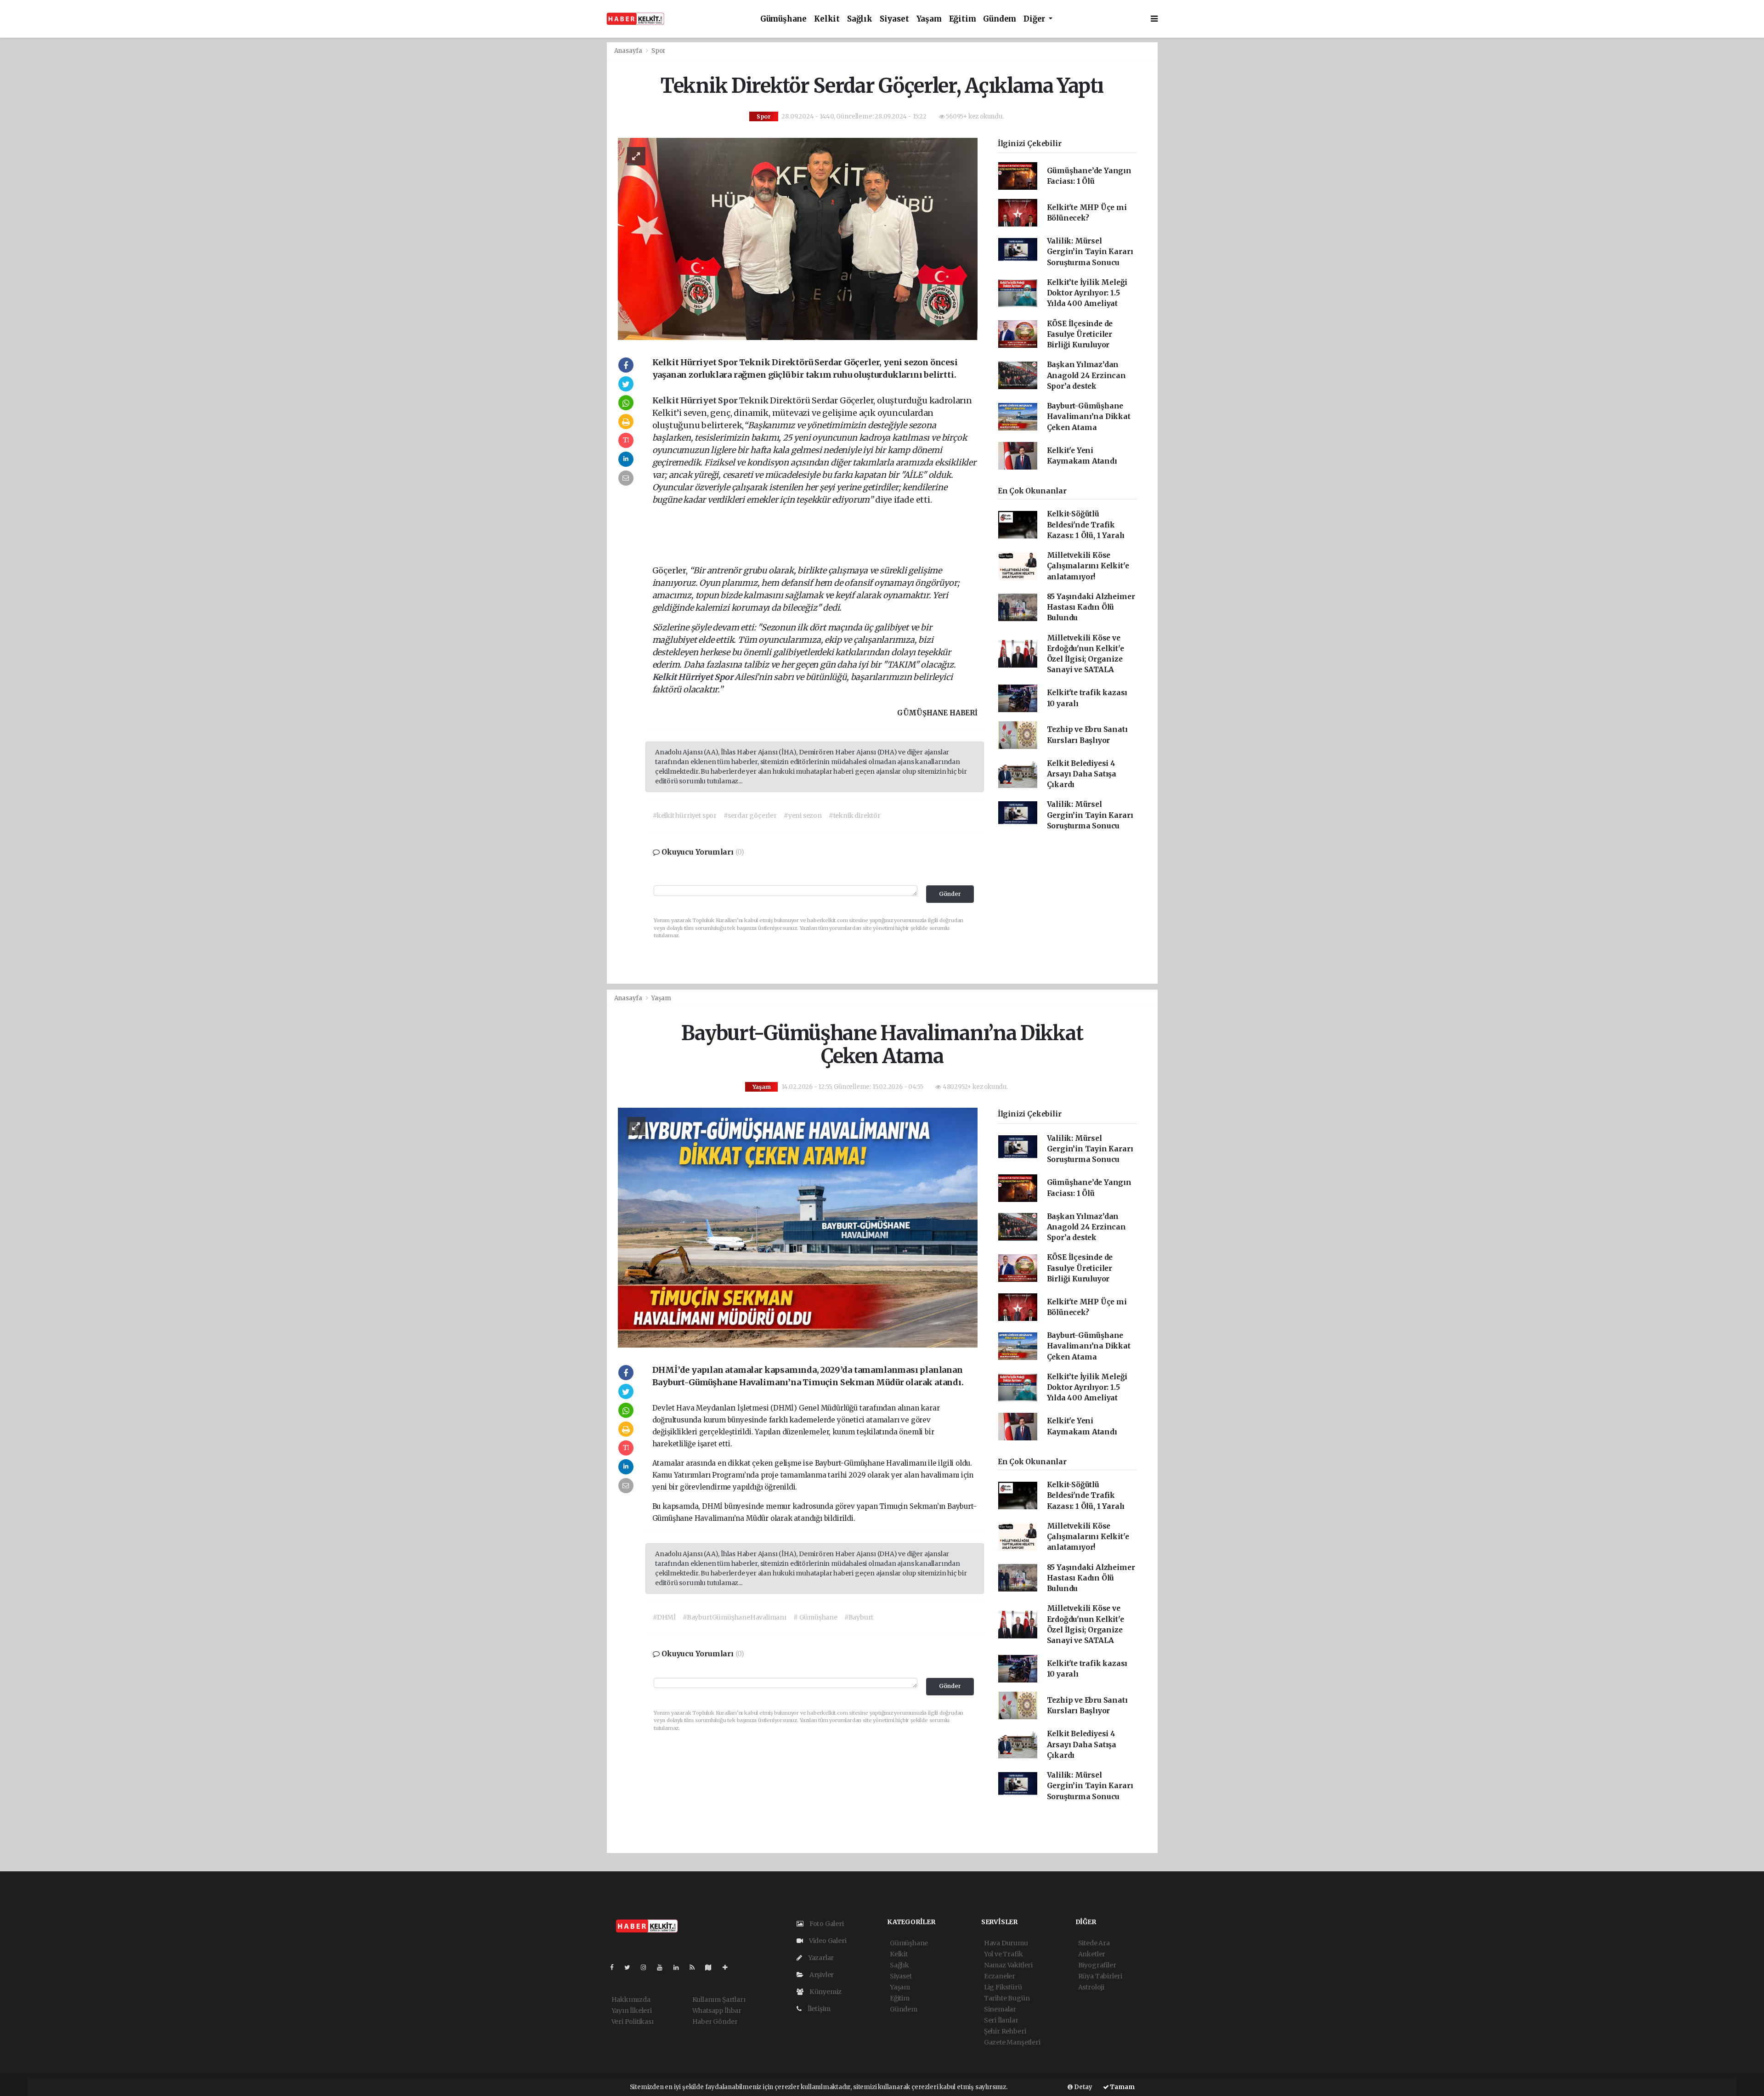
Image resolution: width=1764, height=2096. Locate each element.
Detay (1083, 2087)
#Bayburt (859, 1617)
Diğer (1035, 19)
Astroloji (1091, 1987)
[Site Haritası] (712, 1967)
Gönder (950, 894)
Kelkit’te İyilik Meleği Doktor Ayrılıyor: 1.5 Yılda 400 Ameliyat (1087, 293)
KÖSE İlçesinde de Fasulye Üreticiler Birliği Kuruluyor (1080, 334)
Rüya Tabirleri (1100, 1976)
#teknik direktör (855, 816)
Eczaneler (1000, 1976)
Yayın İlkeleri (632, 2011)
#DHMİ (664, 1617)
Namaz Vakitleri (1008, 1965)
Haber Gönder (715, 2022)
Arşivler (821, 1975)
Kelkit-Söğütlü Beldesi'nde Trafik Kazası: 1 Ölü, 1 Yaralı (1086, 525)
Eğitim (963, 19)
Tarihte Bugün (1007, 1998)
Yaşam (929, 19)
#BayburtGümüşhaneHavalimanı (735, 1617)
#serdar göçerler (750, 816)
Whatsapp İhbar (717, 2011)
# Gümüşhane (815, 1617)
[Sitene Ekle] (729, 1967)
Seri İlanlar (1001, 2020)
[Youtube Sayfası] (663, 1967)
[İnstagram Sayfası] (647, 1967)
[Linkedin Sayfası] (680, 1967)
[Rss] (696, 1967)
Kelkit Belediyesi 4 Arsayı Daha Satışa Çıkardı (1082, 774)
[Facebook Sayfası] (616, 1967)
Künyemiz (825, 1992)
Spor (658, 51)
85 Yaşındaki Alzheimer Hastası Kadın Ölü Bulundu (1091, 607)
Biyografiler (1097, 1965)
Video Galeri (827, 1941)
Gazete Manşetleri (1012, 2042)
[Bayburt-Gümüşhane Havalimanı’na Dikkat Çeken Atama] (798, 1227)
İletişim (818, 2009)
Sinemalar (1000, 2009)
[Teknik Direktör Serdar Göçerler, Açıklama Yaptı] (798, 238)
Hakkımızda (631, 2000)
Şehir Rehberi (1005, 2031)
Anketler (1092, 1954)
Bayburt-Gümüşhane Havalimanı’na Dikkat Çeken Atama (1089, 417)
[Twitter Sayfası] (631, 1967)
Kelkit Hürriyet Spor (696, 400)
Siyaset (894, 19)
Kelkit (827, 19)
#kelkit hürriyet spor (685, 816)
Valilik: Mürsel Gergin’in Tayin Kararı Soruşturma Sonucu (1090, 252)
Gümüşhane (783, 19)
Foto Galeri (826, 1924)
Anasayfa (629, 51)
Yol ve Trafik (1004, 1954)
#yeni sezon (803, 816)
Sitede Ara (1094, 1943)
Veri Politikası (633, 2022)
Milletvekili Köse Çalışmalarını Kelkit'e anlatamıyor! (1088, 566)
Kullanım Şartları (719, 2000)
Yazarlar (820, 1958)
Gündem (1000, 19)
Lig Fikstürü (1003, 1987)
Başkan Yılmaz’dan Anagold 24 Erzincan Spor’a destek (1086, 375)
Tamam (1122, 2087)
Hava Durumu (1006, 1943)
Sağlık (860, 19)
